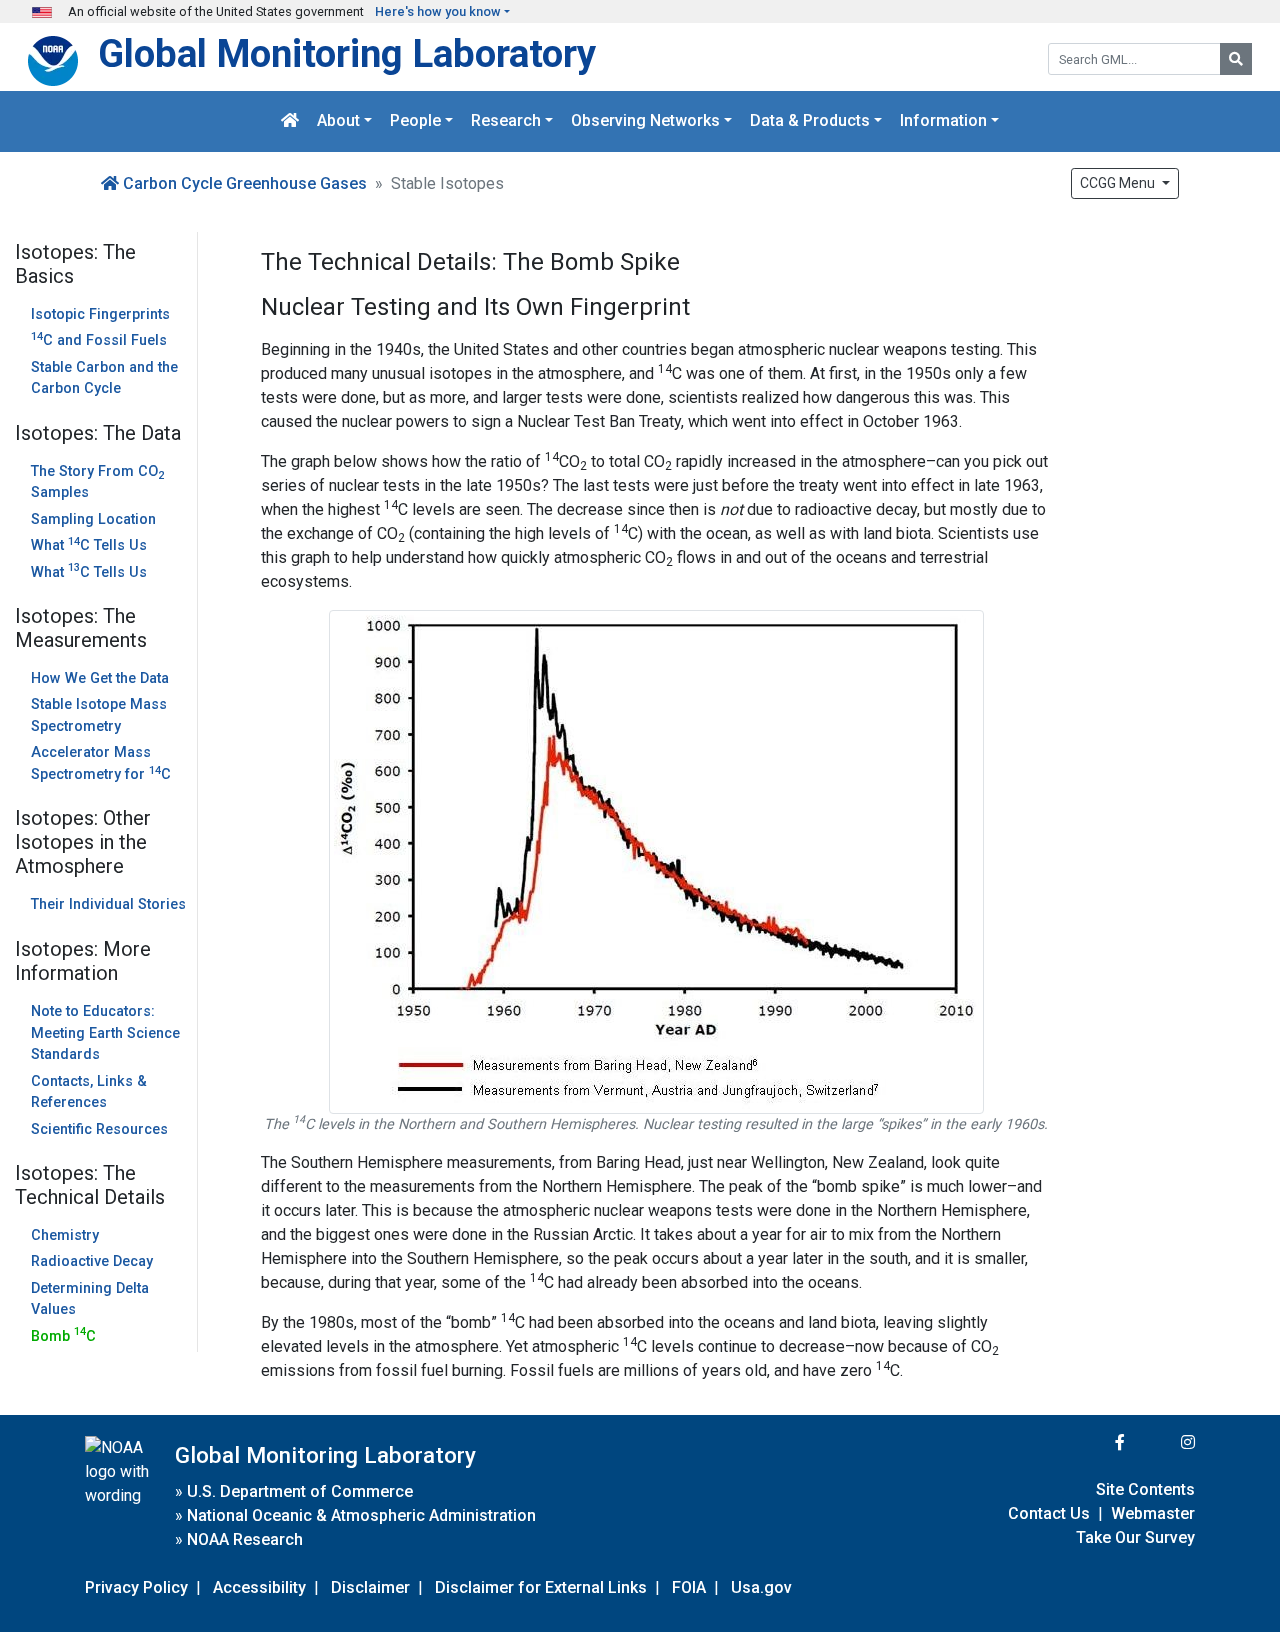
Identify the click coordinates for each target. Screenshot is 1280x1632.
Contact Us (1049, 1513)
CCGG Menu (1119, 183)
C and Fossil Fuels (99, 340)
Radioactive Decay (92, 1261)
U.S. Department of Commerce (300, 1491)
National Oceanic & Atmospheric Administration (361, 1515)
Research (506, 121)
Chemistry (65, 1235)
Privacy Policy (136, 1587)
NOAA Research (245, 1539)
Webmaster (1153, 1513)
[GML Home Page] (290, 121)
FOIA (689, 1587)
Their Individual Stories (108, 904)
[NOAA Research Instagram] (1162, 1442)
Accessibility (259, 1587)
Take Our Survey (1135, 1537)
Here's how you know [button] (438, 11)
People (415, 121)
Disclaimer (370, 1587)
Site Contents (1145, 1489)
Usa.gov (761, 1587)
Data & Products (810, 121)
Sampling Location (93, 519)
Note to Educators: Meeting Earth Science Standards (105, 1033)
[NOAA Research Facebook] (1093, 1442)
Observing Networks (645, 121)
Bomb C (63, 1336)
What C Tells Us (89, 545)
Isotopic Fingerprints (100, 314)
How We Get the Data (100, 678)
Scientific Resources (99, 1129)
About (338, 121)
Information (943, 121)
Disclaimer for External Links (541, 1587)
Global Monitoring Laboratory (347, 53)
